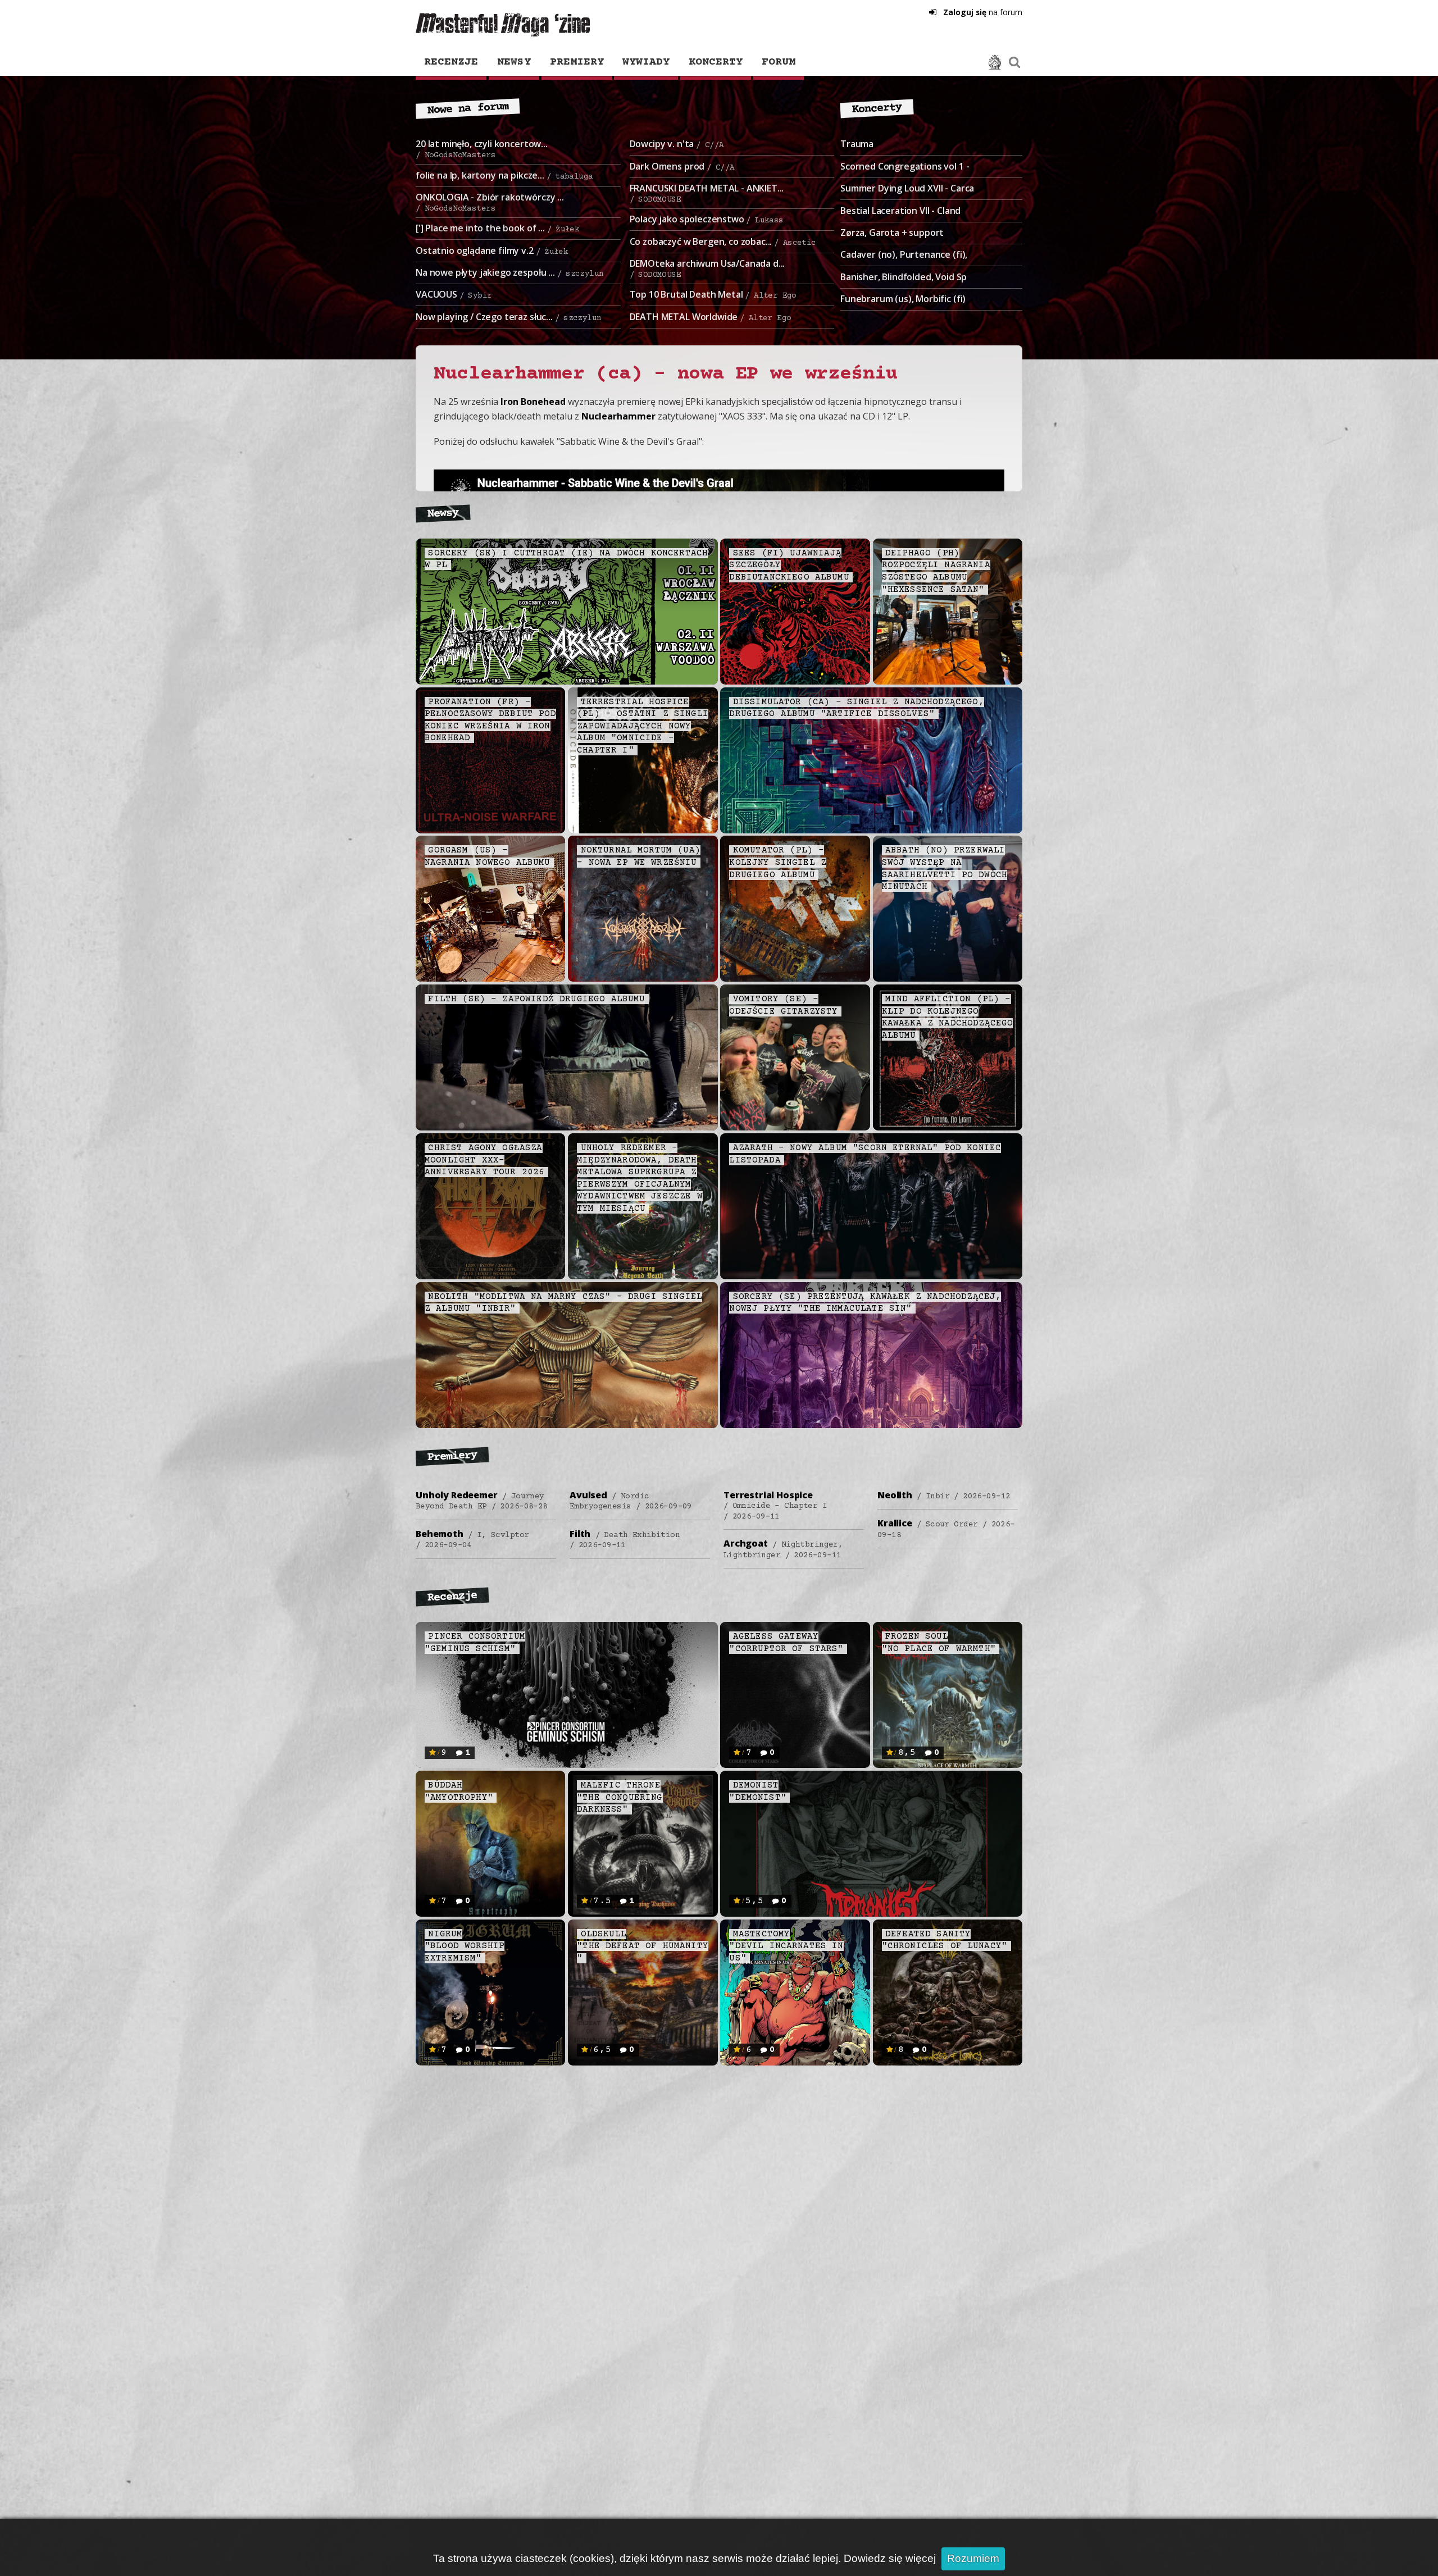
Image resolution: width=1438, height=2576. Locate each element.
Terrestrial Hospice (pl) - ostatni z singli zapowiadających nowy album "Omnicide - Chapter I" (643, 726)
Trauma (857, 144)
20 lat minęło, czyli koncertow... (482, 149)
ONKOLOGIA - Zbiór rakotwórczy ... (490, 202)
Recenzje (451, 62)
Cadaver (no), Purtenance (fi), (904, 254)
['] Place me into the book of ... (497, 228)
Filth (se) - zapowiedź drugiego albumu (536, 999)
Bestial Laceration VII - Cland (900, 211)
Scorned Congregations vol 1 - (905, 166)
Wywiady (646, 62)
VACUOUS (454, 294)
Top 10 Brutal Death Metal (713, 294)
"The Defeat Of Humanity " (643, 1946)
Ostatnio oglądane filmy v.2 (492, 250)
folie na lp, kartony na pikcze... (504, 175)
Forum (779, 62)
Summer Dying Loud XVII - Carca (907, 188)
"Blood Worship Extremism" (465, 1946)
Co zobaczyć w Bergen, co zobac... (723, 241)
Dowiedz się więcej (890, 2558)
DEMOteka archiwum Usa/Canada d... (707, 268)
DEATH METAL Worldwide (711, 317)
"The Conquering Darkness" (620, 1797)
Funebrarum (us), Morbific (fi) (903, 299)
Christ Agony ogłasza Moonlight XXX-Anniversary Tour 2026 (484, 1160)
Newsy (514, 62)
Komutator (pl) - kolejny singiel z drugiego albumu (778, 862)
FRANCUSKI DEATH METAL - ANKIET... (707, 193)
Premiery (577, 62)
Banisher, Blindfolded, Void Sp (904, 277)
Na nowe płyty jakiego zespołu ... (510, 272)
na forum (983, 12)
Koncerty (716, 62)
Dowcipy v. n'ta (677, 144)
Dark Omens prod (682, 166)
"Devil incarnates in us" (786, 1946)
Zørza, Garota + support (892, 232)
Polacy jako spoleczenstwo (707, 219)
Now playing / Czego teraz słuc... (509, 317)
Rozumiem (973, 2558)
